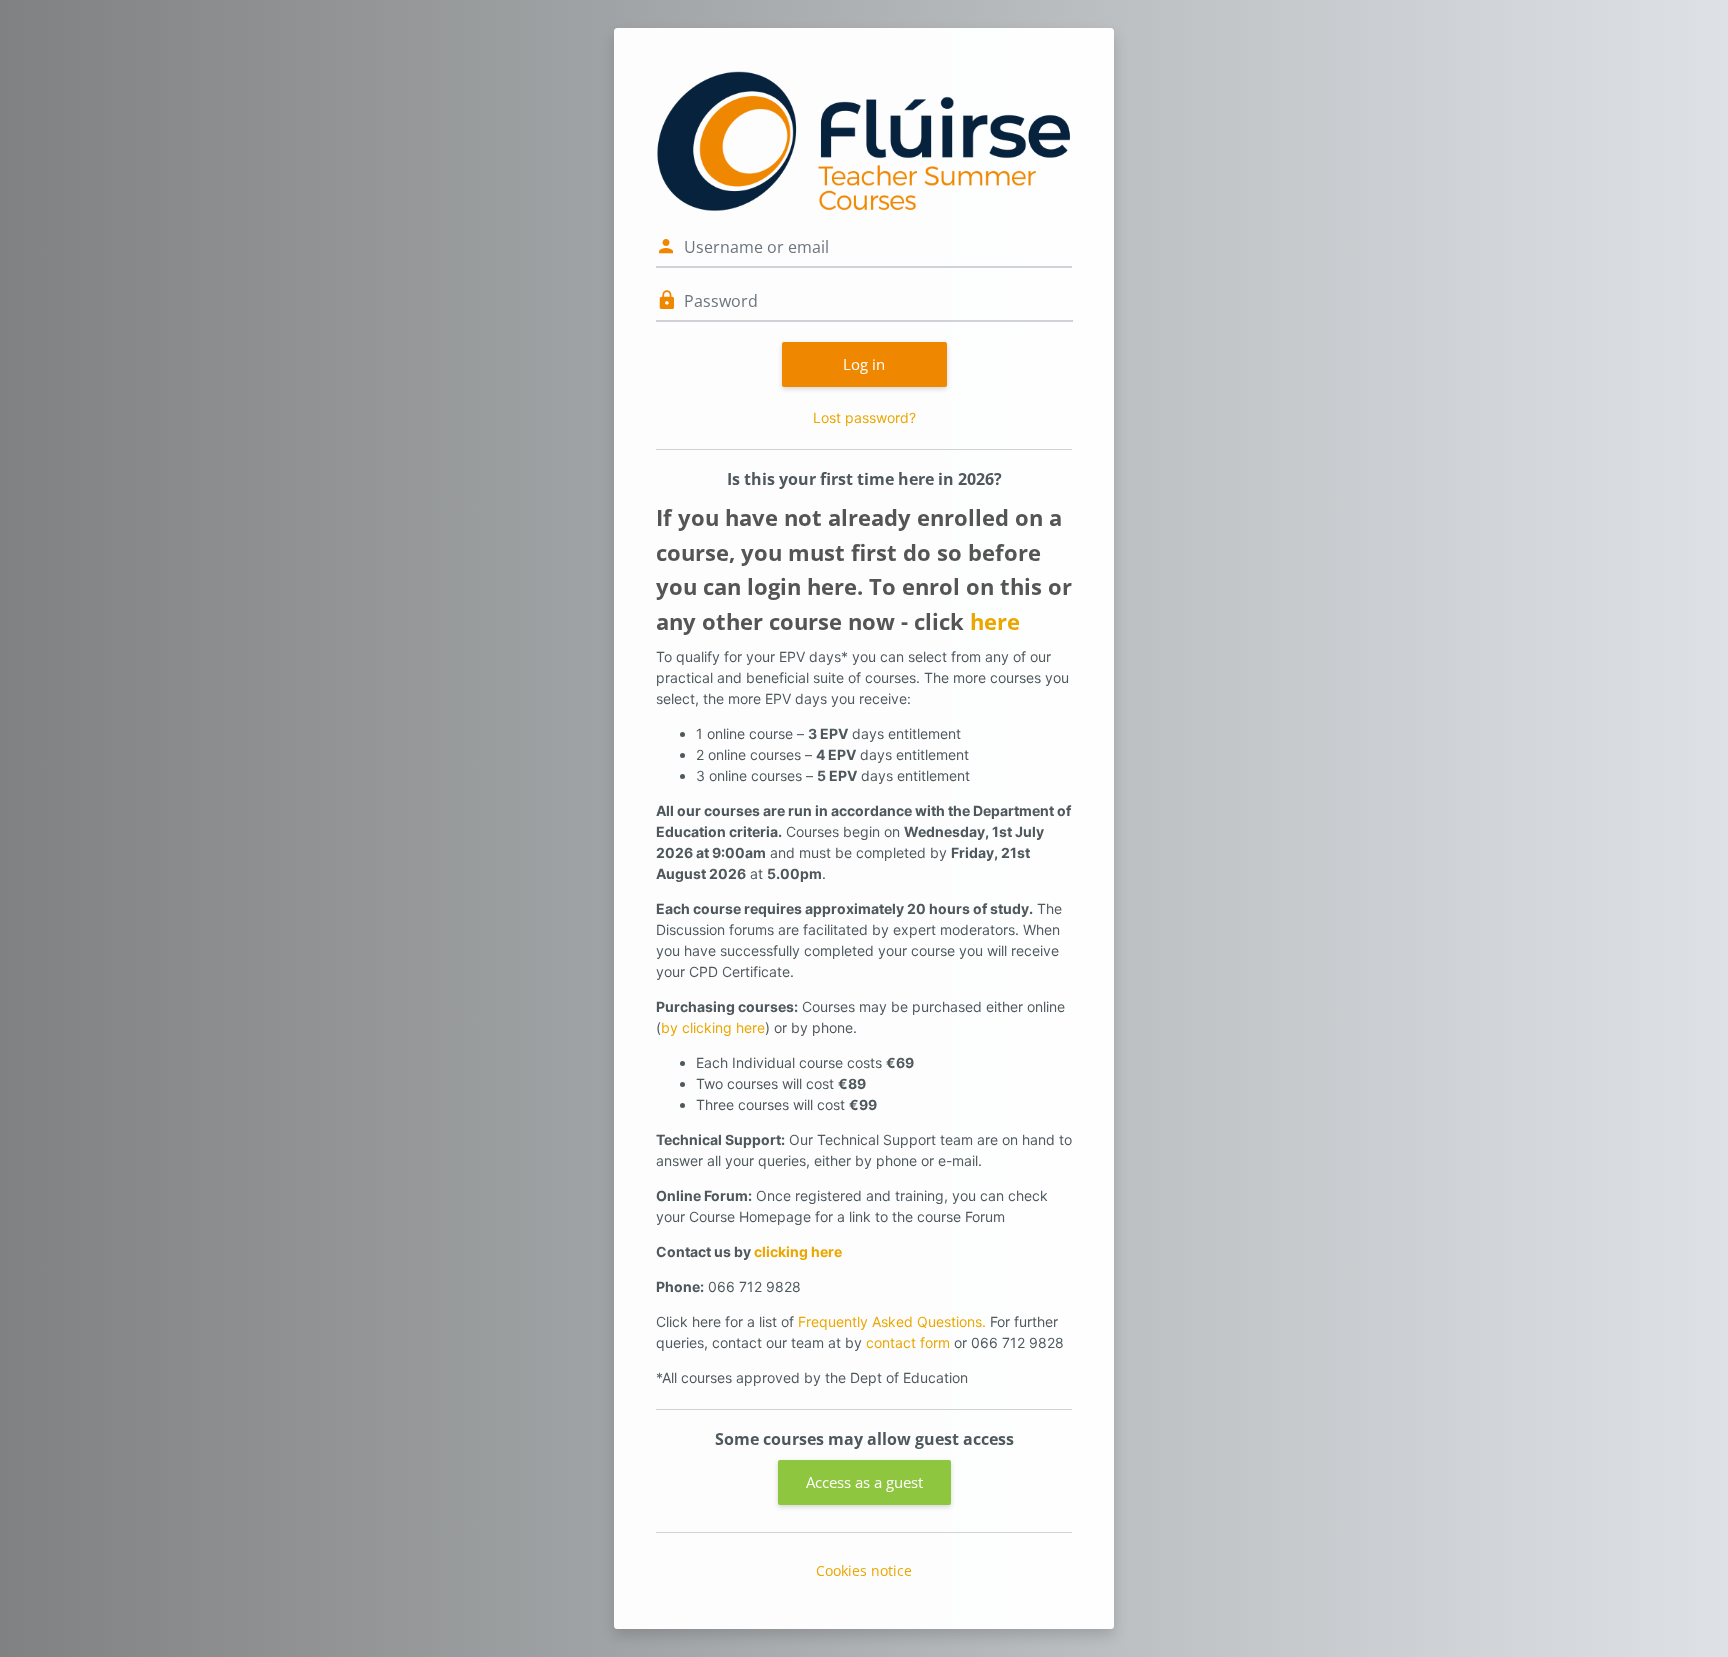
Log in (864, 364)
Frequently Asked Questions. (892, 1321)
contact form (908, 1342)
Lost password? (864, 417)
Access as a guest (864, 1482)
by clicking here (713, 1027)
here (995, 621)
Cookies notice (864, 1570)
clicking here (798, 1251)
